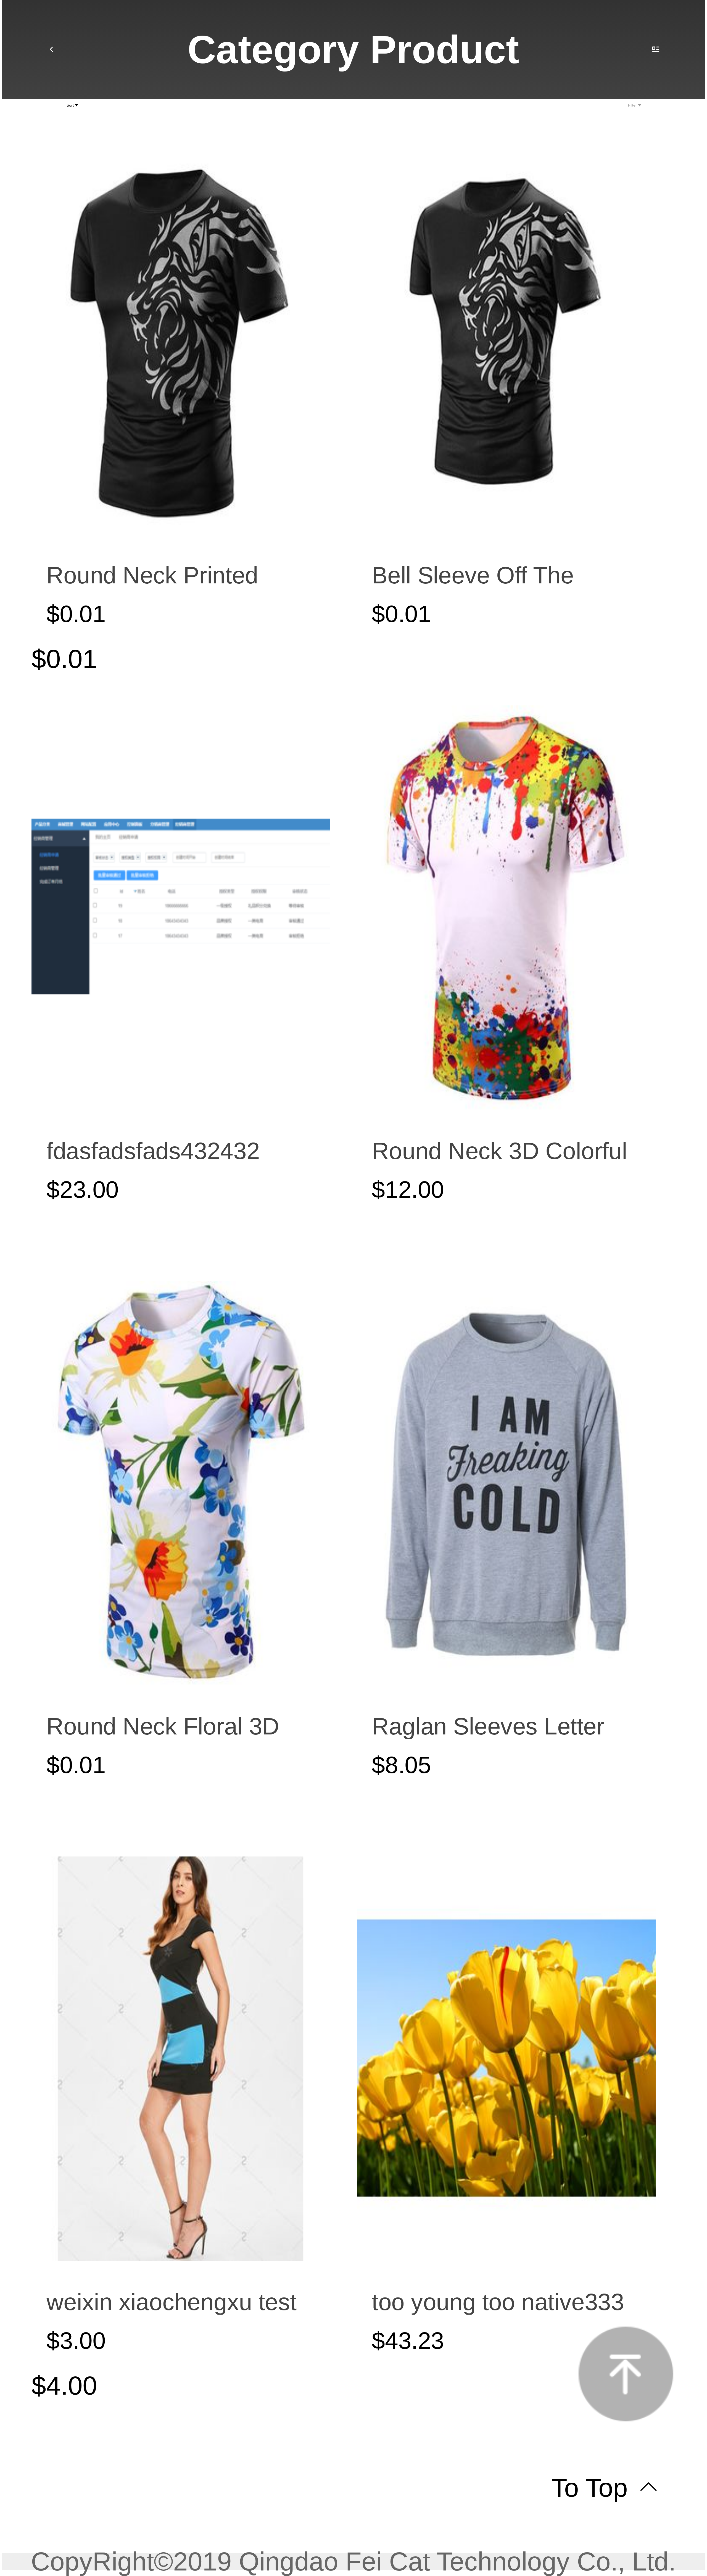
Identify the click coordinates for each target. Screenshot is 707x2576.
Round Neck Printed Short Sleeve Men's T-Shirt (162, 575)
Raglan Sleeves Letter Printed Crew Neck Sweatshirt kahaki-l (488, 1726)
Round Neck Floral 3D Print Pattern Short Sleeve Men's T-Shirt (163, 1726)
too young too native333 (498, 2302)
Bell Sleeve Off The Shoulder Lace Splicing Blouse (493, 575)
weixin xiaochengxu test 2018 (171, 2302)
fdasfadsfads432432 (153, 1151)
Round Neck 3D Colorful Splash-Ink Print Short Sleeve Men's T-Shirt (499, 1151)
